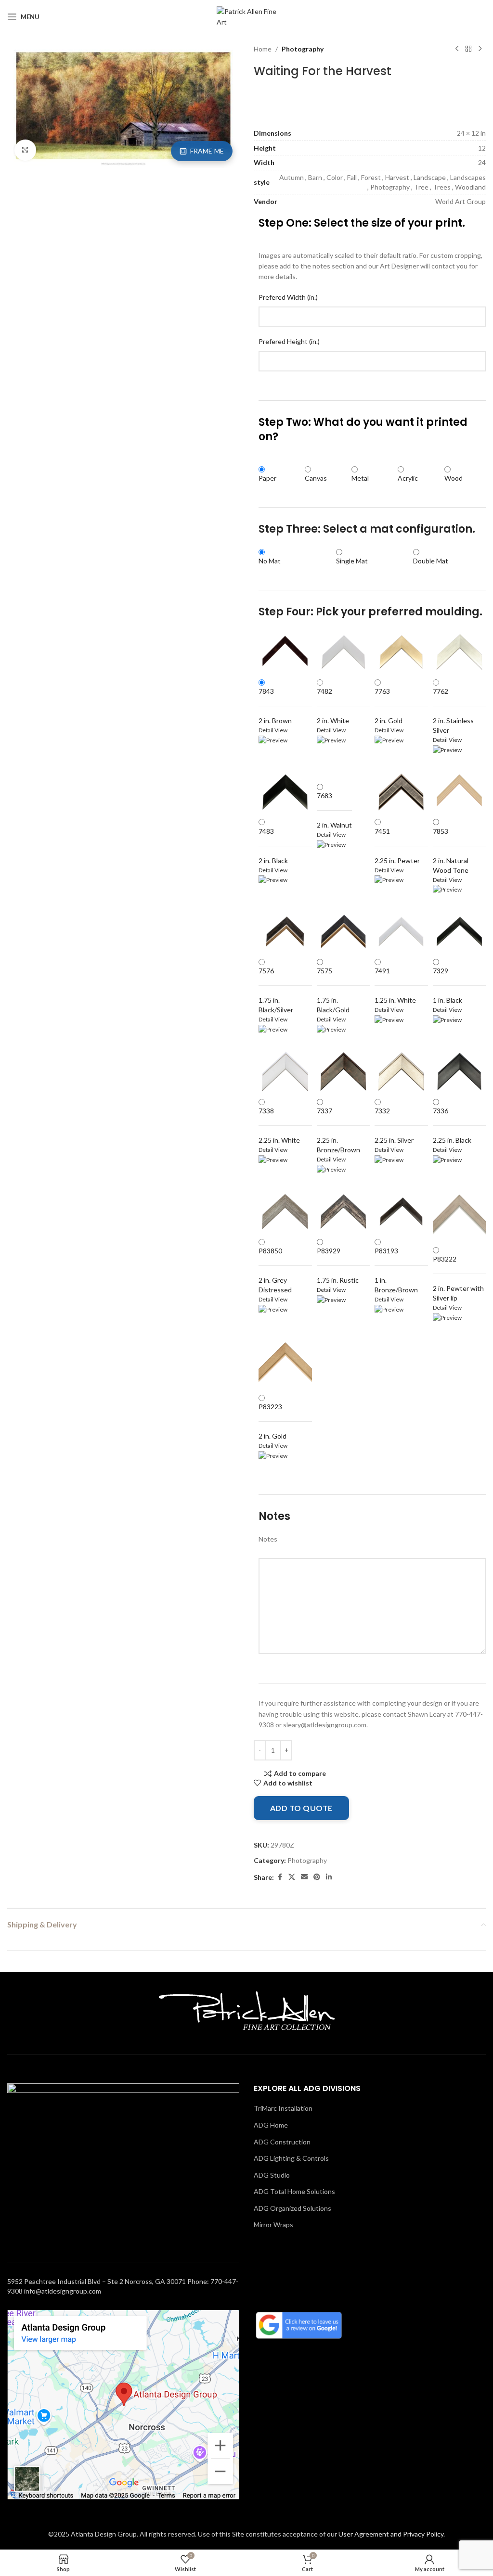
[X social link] (292, 1877)
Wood (454, 478)
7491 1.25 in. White (395, 985)
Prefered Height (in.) (289, 341)
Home (263, 49)
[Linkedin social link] (329, 1877)
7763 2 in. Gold (389, 706)
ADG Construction (282, 2142)
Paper (267, 478)
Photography (303, 49)
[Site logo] (247, 16)
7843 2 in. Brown (275, 706)
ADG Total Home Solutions (294, 2191)
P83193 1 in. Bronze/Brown (396, 1270)
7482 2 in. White (333, 706)
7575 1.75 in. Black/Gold (333, 990)
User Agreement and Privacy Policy (391, 2534)
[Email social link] (304, 1877)
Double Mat (431, 561)
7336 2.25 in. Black (452, 1125)
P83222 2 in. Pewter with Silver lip (458, 1278)
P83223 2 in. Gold (272, 1421)
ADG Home (271, 2125)
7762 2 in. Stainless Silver (453, 711)
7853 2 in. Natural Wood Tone (451, 851)
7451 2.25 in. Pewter (397, 846)
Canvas (316, 478)
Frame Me (207, 151)
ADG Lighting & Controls (291, 2158)
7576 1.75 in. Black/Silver (276, 990)
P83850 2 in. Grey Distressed (275, 1270)
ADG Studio (272, 2175)
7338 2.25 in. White (279, 1125)
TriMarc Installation (283, 2108)
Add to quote (301, 1808)
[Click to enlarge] (25, 150)
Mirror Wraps (273, 2225)
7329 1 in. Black (448, 985)
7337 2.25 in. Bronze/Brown (338, 1130)
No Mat (270, 561)
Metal (360, 478)
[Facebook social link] (280, 1877)
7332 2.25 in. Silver (394, 1125)
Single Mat (352, 561)
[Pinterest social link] (317, 1877)
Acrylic (408, 478)
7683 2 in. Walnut (334, 810)
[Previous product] (457, 49)
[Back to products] (468, 49)
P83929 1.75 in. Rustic (338, 1265)
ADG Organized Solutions (292, 2208)
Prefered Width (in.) (288, 297)
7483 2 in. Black (273, 846)
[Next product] (480, 49)
